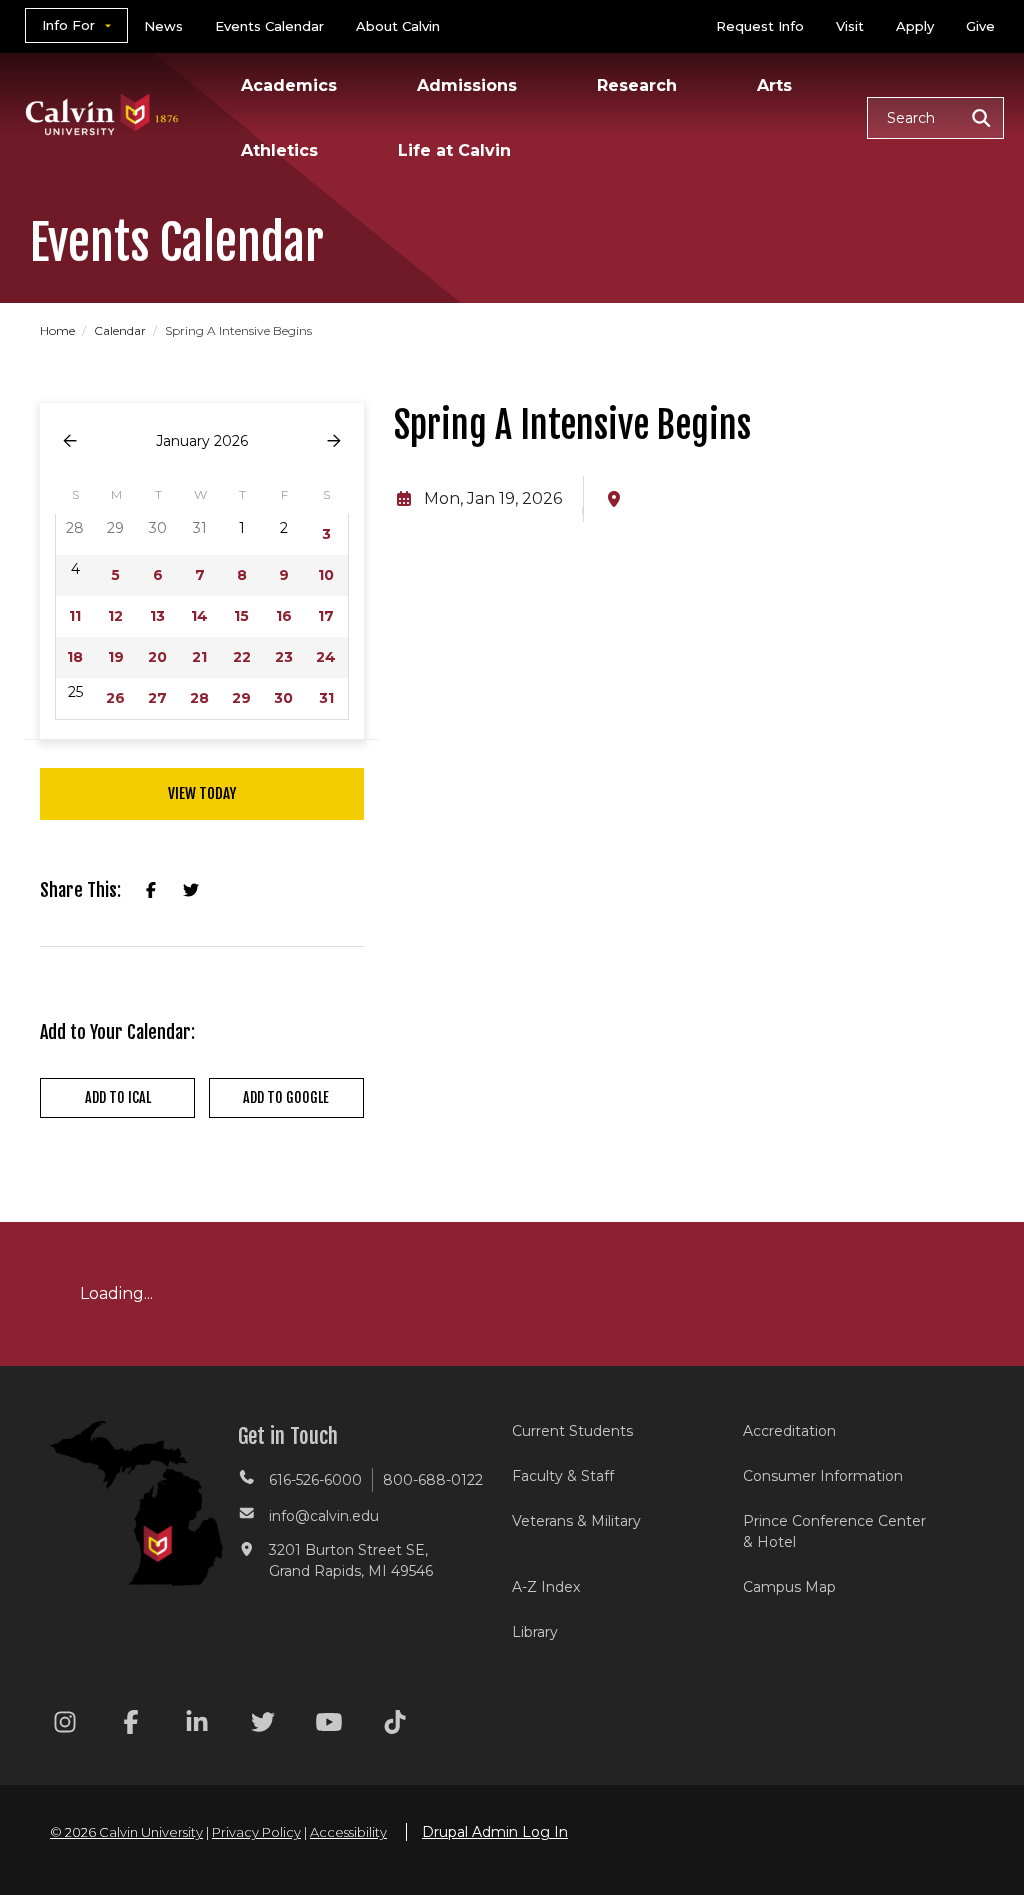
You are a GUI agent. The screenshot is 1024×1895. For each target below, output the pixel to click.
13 (157, 616)
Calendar (121, 330)
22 (242, 657)
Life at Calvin (454, 150)
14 (199, 616)
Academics (289, 85)
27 (157, 698)
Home (59, 330)
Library (535, 1632)
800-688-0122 (433, 1480)
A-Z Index (546, 1587)
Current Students (572, 1431)
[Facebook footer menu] (131, 1725)
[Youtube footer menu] (329, 1725)
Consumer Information (823, 1476)
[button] (935, 118)
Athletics (279, 150)
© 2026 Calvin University (126, 1832)
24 (326, 657)
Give (980, 26)
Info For (68, 25)
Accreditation (789, 1431)
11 (75, 616)
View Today (202, 793)
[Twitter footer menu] (263, 1725)
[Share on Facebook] (151, 891)
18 (75, 657)
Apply (915, 26)
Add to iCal (118, 1097)
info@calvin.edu (324, 1516)
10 (326, 575)
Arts (774, 85)
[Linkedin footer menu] (197, 1725)
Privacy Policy (256, 1832)
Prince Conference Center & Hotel (834, 1531)
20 (157, 657)
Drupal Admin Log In (495, 1832)
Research (637, 85)
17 (326, 616)
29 (241, 698)
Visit (850, 26)
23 (284, 657)
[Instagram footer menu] (65, 1725)
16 (284, 616)
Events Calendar (269, 26)
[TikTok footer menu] (395, 1725)
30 (283, 698)
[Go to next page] (334, 441)
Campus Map (789, 1587)
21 (199, 657)
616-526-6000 (315, 1480)
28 (199, 698)
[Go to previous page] (70, 441)
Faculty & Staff (563, 1476)
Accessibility (348, 1832)
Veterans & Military (576, 1521)
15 (241, 616)
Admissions (467, 85)
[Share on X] (191, 891)
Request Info (760, 26)
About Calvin (398, 26)
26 (115, 698)
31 (326, 698)
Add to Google (286, 1097)
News (163, 26)
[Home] (102, 88)
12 (115, 616)
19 (116, 657)
